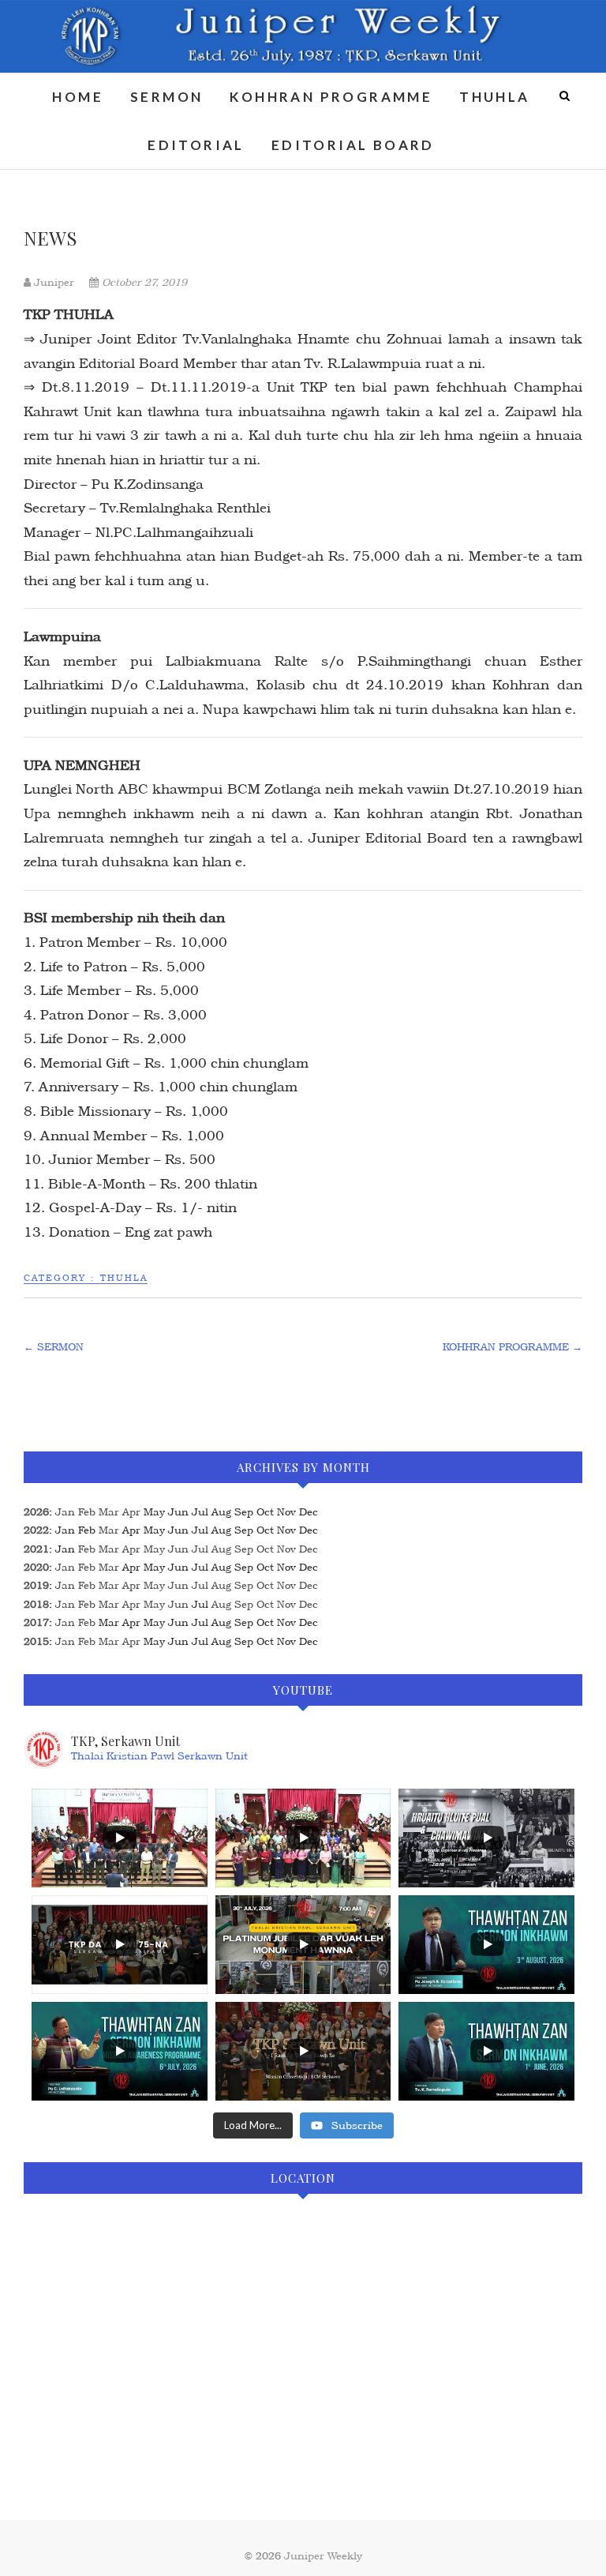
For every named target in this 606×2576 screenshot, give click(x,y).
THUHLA (494, 97)
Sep (244, 1549)
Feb (87, 1512)
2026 (36, 1512)
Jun (178, 1549)
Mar (109, 1512)
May (154, 1549)
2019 (36, 1585)
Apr (131, 1512)
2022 (36, 1530)
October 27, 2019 (143, 282)
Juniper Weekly (323, 2556)
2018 (36, 1604)
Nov (286, 1549)
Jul (200, 1549)
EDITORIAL (196, 145)
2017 (36, 1622)
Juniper (54, 282)
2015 (36, 1641)
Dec (309, 1549)
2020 (36, 1567)
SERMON (166, 97)
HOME (78, 97)
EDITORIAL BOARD (353, 145)
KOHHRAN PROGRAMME (331, 97)
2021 (36, 1549)
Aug (221, 1549)
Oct (265, 1549)
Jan (65, 1512)
